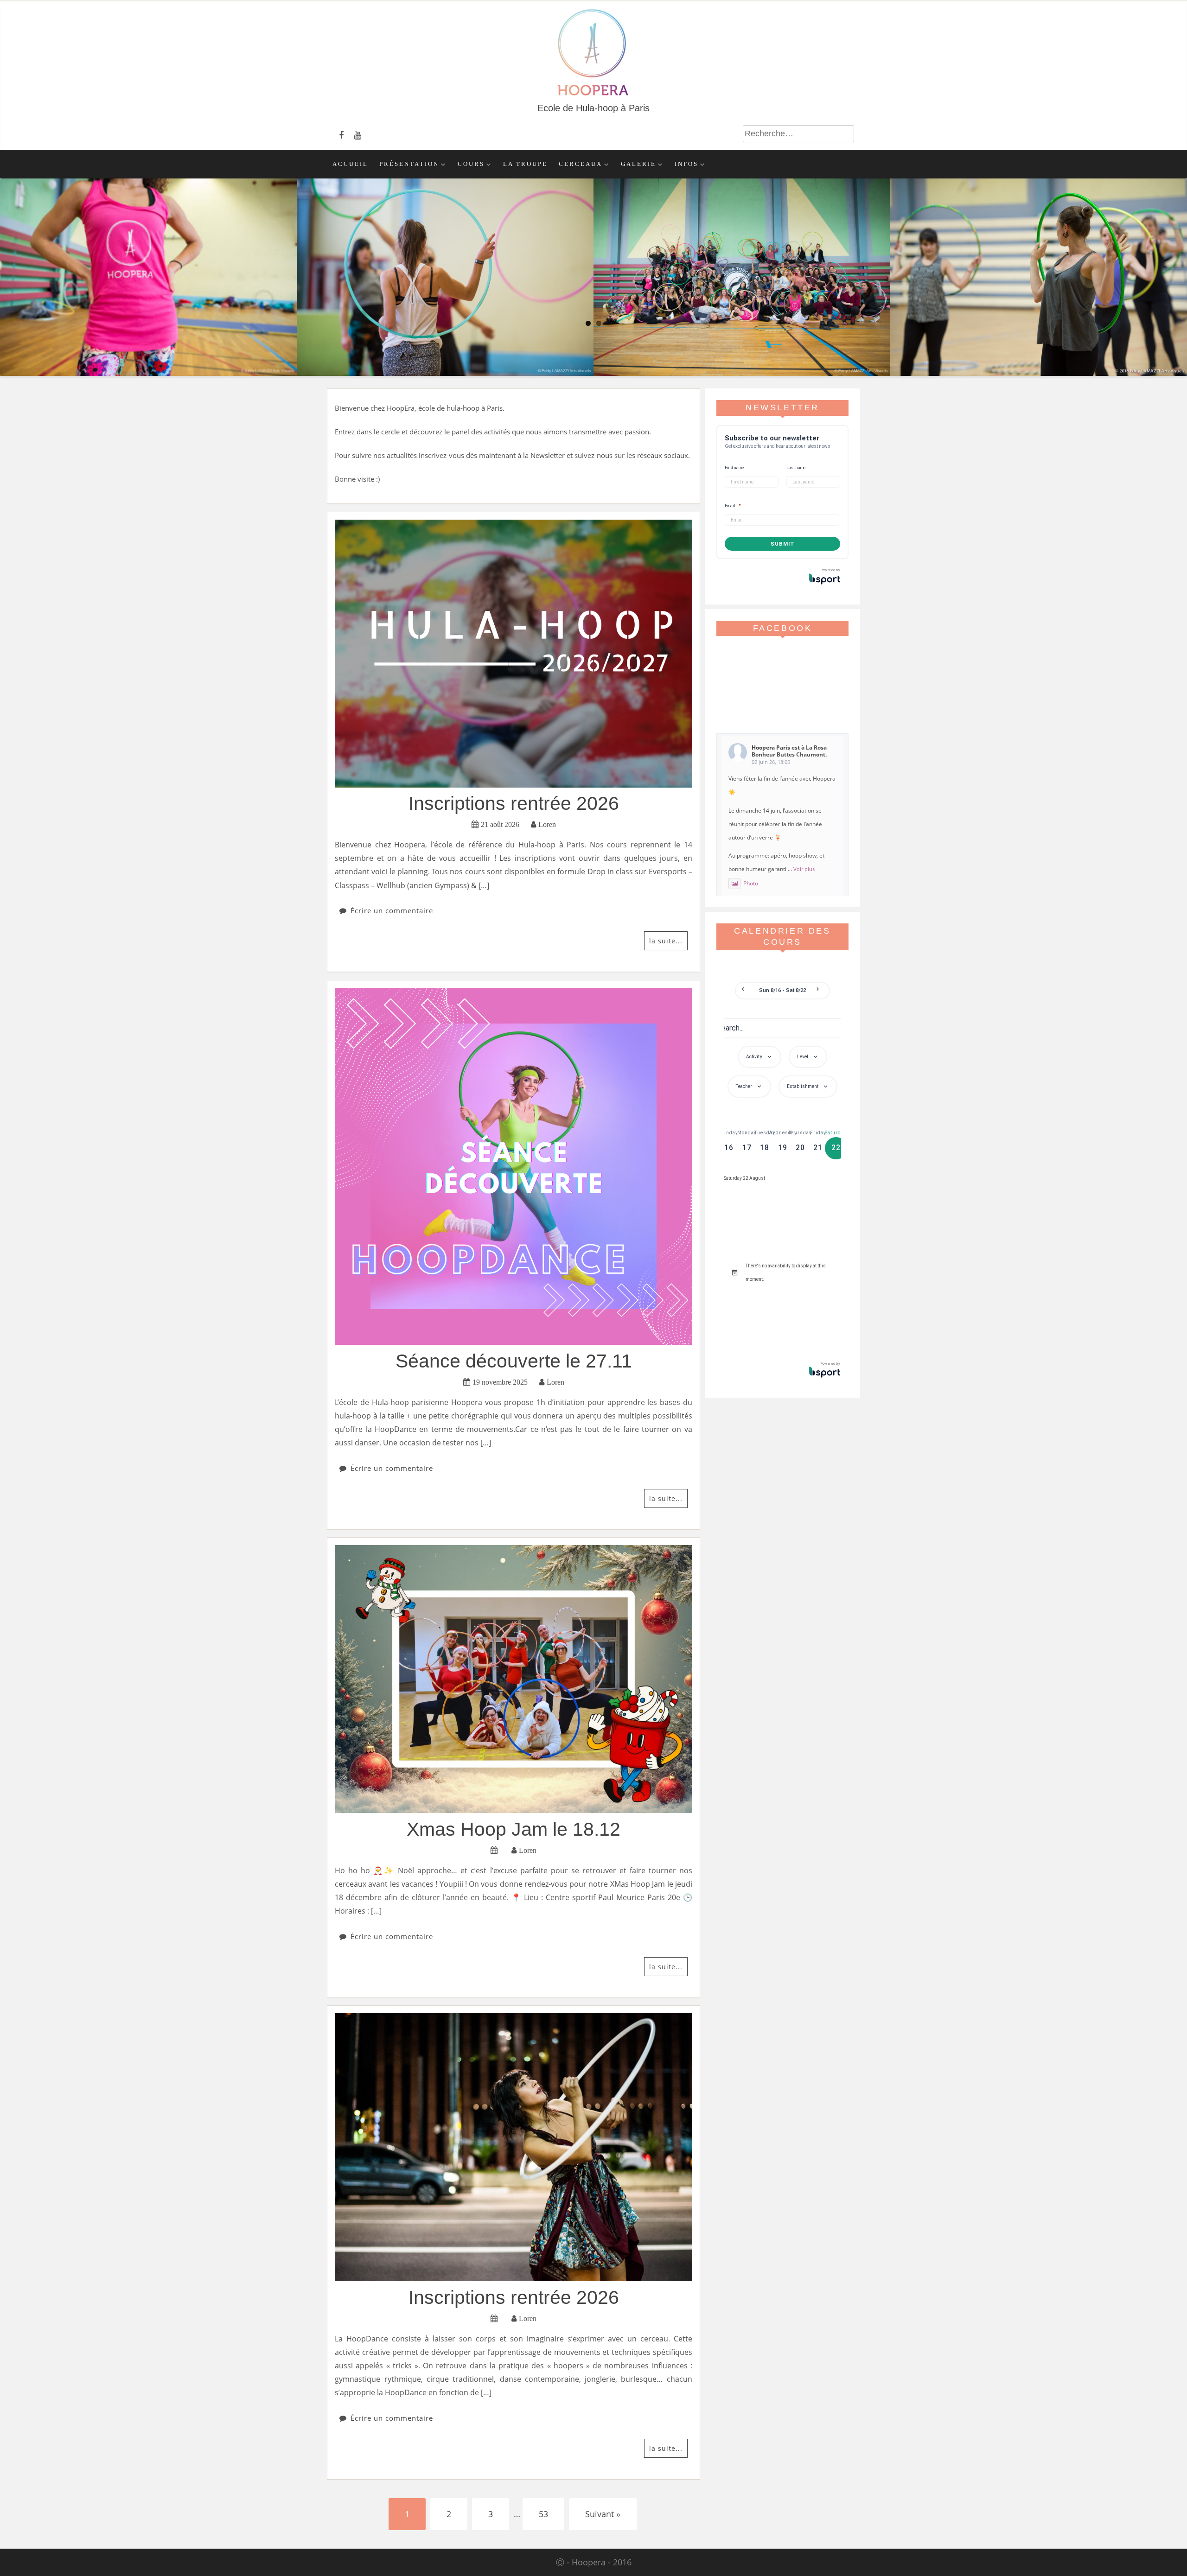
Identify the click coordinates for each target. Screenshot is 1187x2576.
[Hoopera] (594, 95)
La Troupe (525, 164)
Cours (471, 164)
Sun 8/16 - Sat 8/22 (783, 990)
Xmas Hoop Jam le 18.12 (514, 1829)
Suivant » (603, 2514)
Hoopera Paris (771, 747)
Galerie (638, 164)
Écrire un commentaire (392, 910)
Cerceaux (581, 164)
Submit (783, 544)
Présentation (409, 164)
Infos (686, 164)
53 (543, 2514)
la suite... (666, 941)
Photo (751, 883)
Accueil (350, 164)
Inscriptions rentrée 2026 (514, 803)
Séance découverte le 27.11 (514, 1361)
